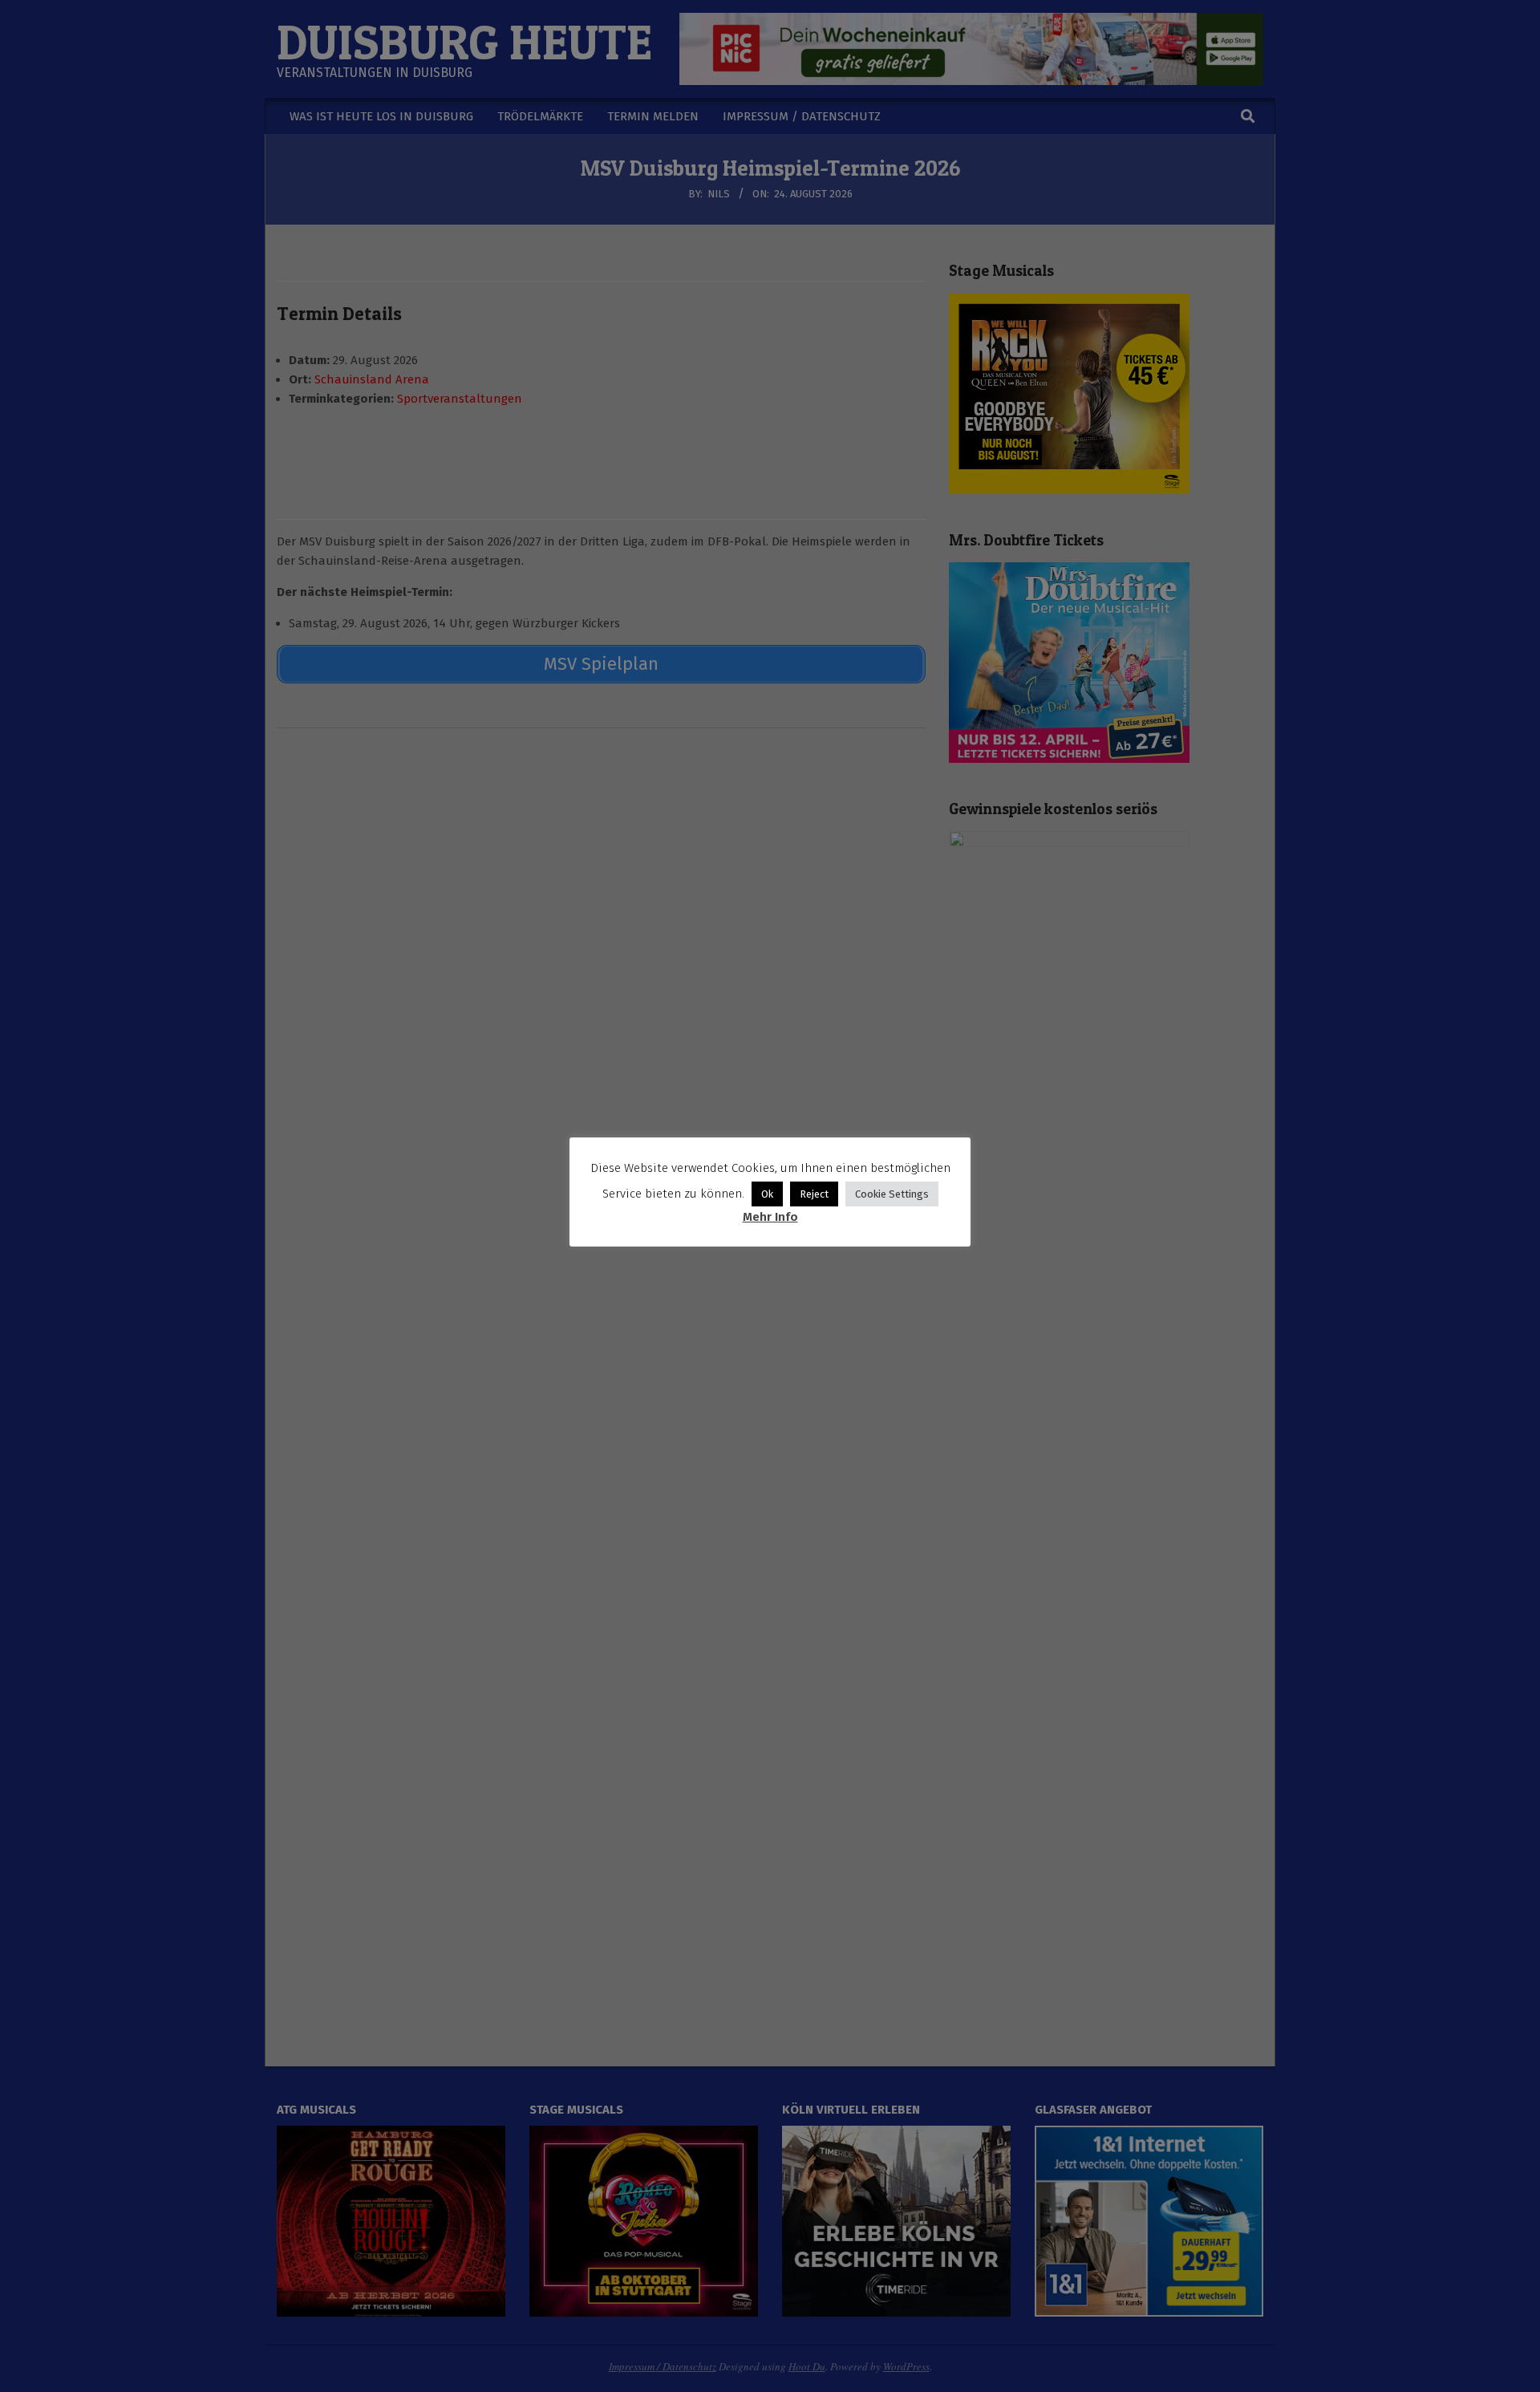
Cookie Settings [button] (892, 1194)
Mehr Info (770, 1217)
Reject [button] (814, 1194)
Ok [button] (767, 1194)
